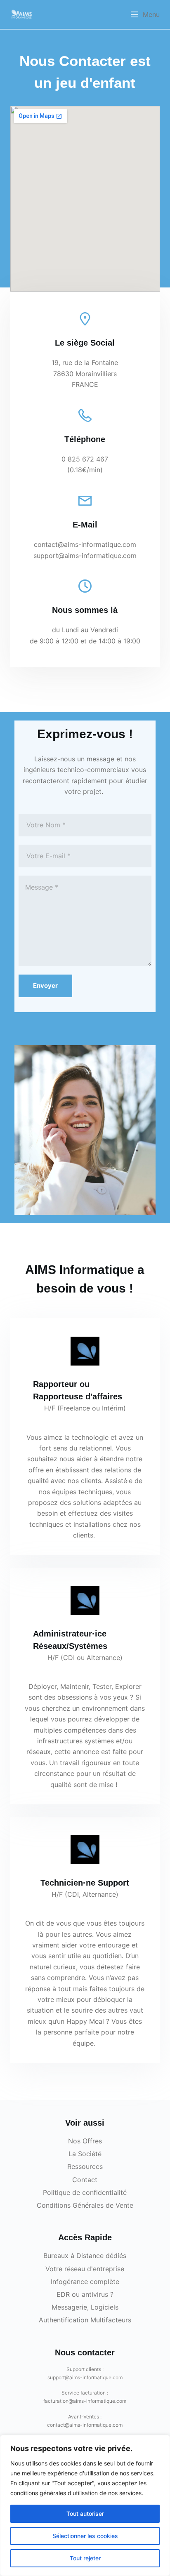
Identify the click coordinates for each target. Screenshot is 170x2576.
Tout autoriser (85, 2514)
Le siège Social (85, 343)
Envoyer (45, 985)
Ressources (85, 2166)
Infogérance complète (85, 2282)
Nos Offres (85, 2141)
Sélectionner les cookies (85, 2536)
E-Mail (85, 525)
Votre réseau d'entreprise (85, 2269)
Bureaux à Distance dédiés (85, 2256)
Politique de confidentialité (85, 2192)
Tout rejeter (85, 2558)
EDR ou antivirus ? (85, 2294)
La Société (85, 2154)
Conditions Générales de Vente (85, 2205)
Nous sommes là (85, 610)
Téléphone (85, 439)
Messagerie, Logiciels (85, 2307)
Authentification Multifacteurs (85, 2320)
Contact (85, 2180)
